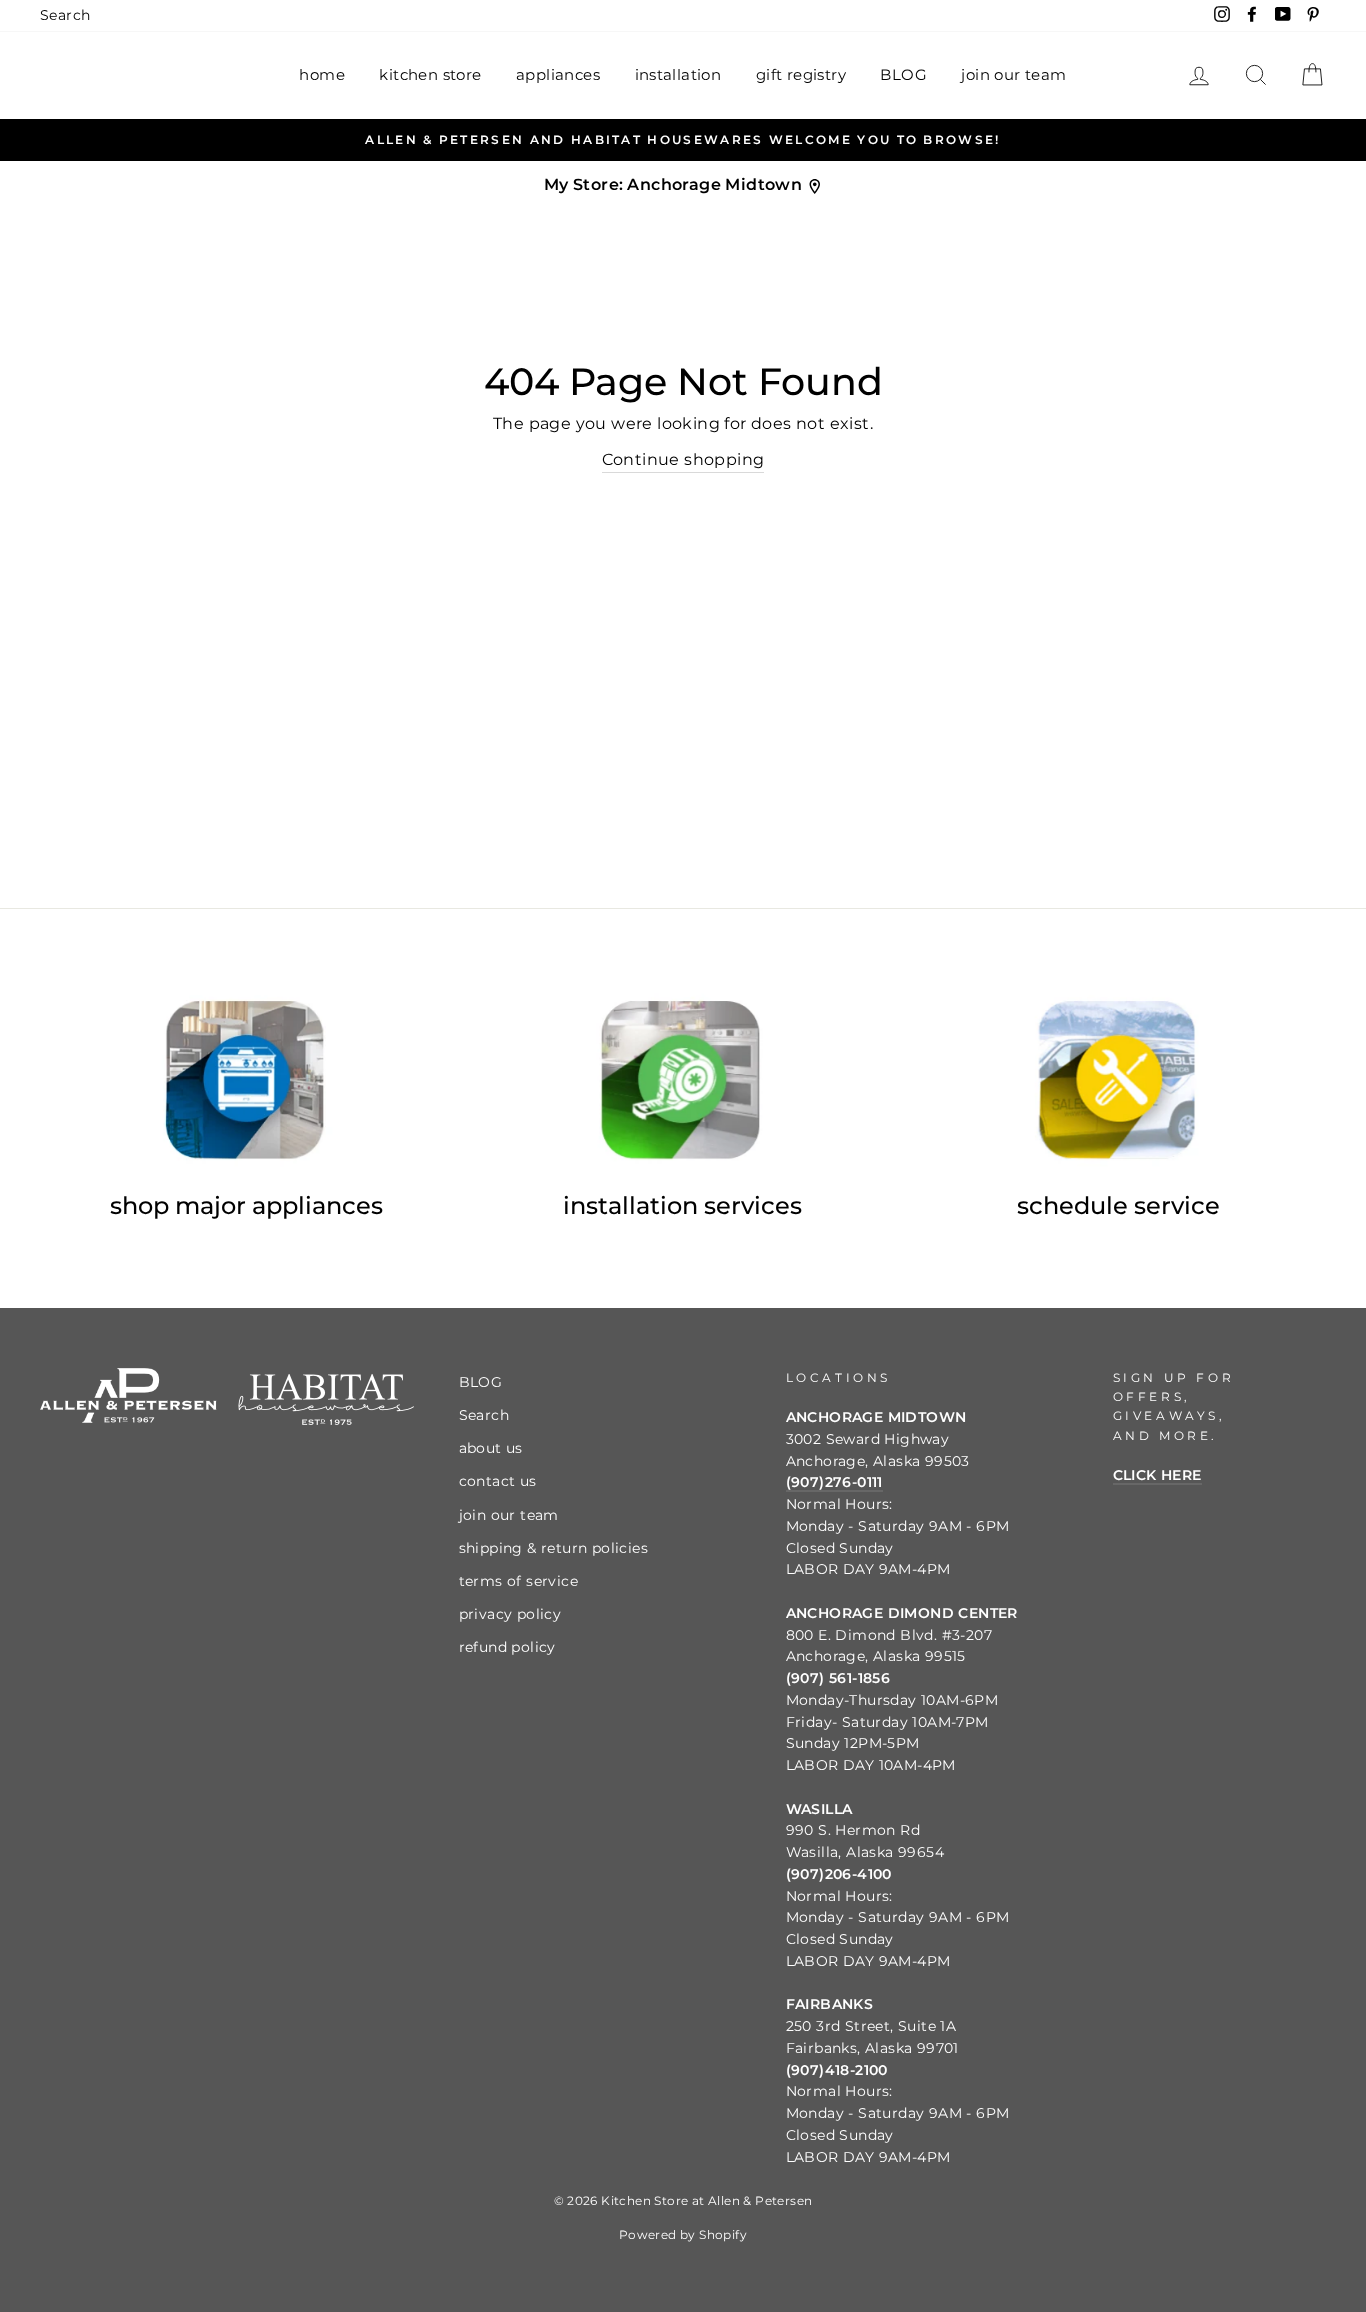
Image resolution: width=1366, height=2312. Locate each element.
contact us (498, 1481)
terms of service (518, 1581)
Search (65, 15)
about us (491, 1448)
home (322, 74)
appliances (558, 74)
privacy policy (510, 1614)
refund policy (507, 1647)
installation (678, 74)
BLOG (903, 74)
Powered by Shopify (683, 2234)
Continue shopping (683, 459)
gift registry (801, 74)
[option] (683, 140)
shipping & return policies (553, 1548)
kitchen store (430, 74)
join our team (1013, 74)
